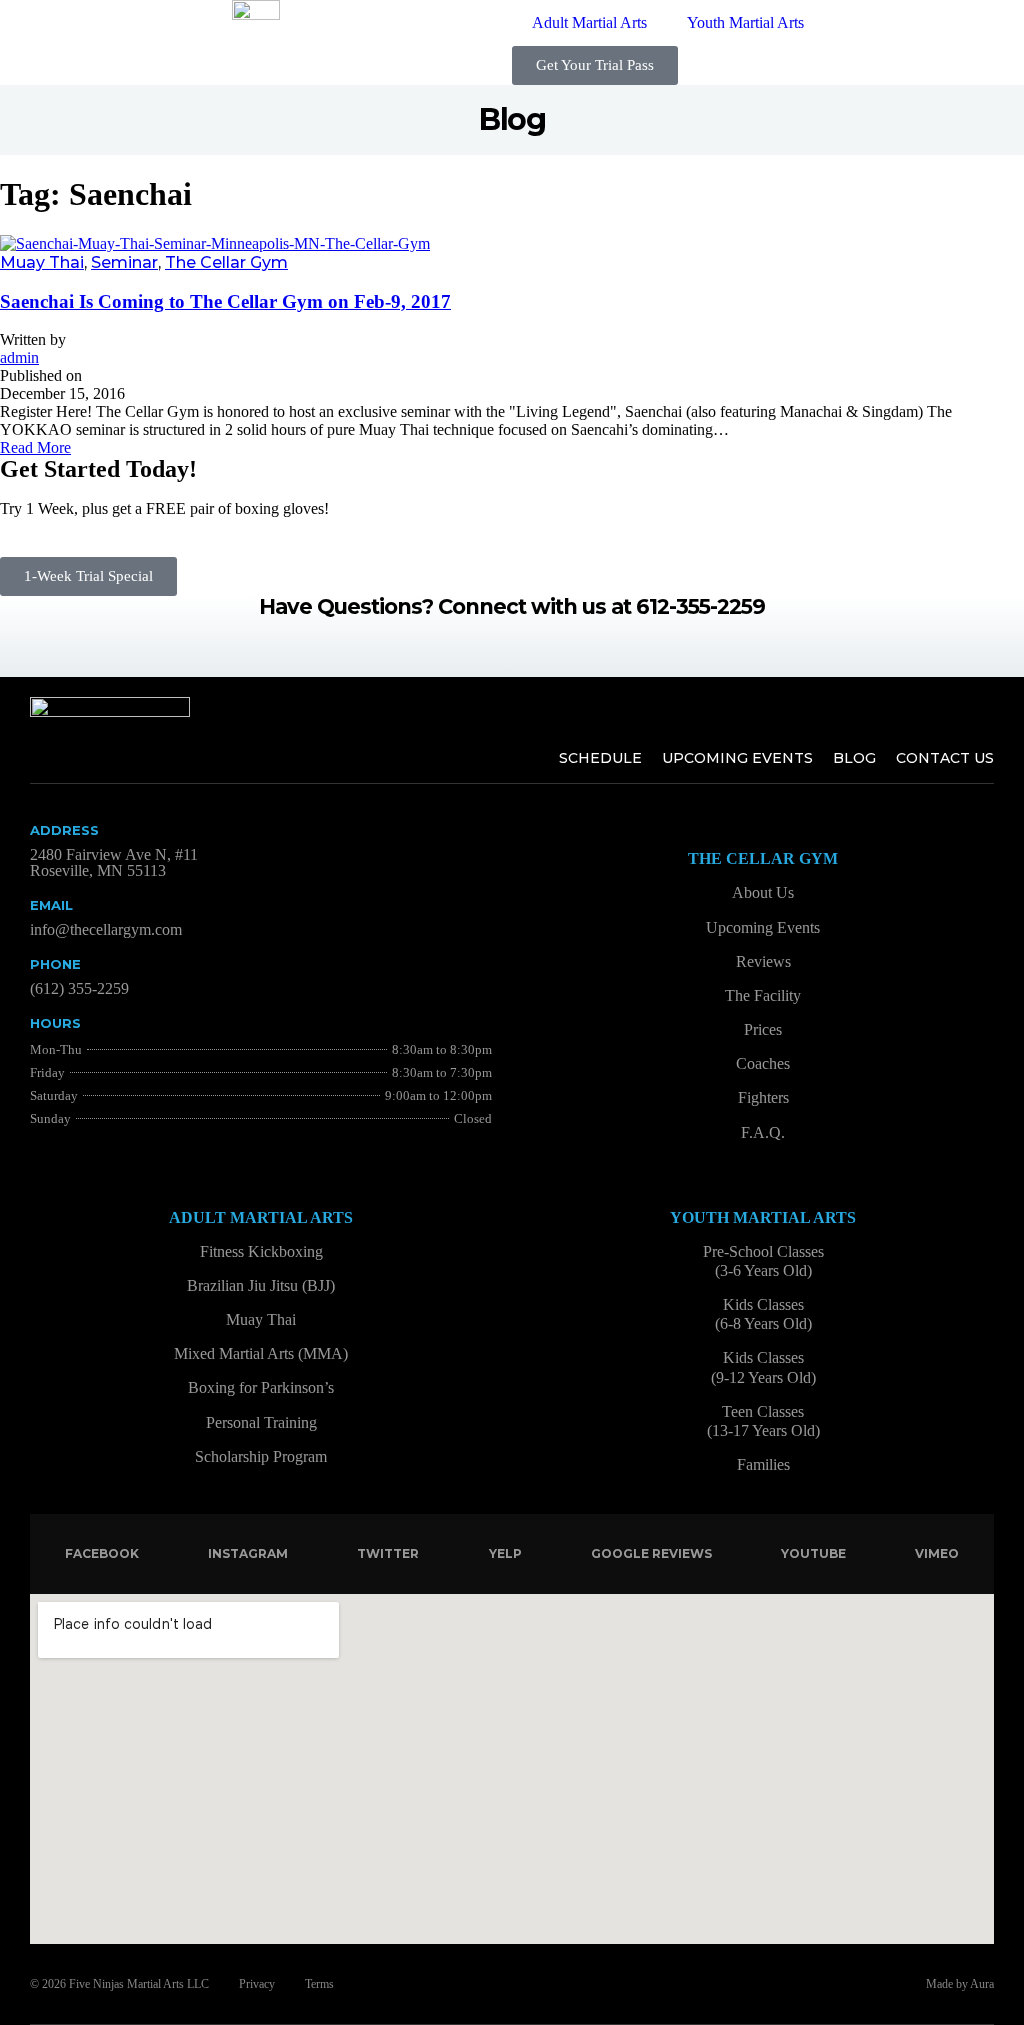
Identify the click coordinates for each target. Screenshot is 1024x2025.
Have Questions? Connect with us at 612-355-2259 (512, 606)
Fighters (763, 1097)
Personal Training (261, 1422)
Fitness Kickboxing (261, 1251)
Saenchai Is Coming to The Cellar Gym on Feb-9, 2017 (225, 301)
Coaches (763, 1063)
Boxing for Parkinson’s (261, 1387)
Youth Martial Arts (745, 22)
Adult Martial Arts (589, 22)
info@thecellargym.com (106, 929)
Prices (763, 1029)
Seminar (124, 262)
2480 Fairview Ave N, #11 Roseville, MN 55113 (114, 862)
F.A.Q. (763, 1132)
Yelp (505, 1553)
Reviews (763, 961)
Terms (319, 1984)
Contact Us (945, 758)
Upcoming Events (737, 758)
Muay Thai (42, 262)
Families (763, 1464)
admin (19, 357)
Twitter (388, 1553)
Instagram (248, 1553)
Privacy (257, 1984)
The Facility (763, 995)
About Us (763, 892)
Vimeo (937, 1553)
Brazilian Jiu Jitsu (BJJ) (261, 1285)
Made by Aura (960, 1984)
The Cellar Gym (226, 262)
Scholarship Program (261, 1456)
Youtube (813, 1553)
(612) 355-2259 (79, 988)
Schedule (600, 758)
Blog (854, 758)
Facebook (102, 1553)
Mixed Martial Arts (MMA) (261, 1353)
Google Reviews (651, 1553)
